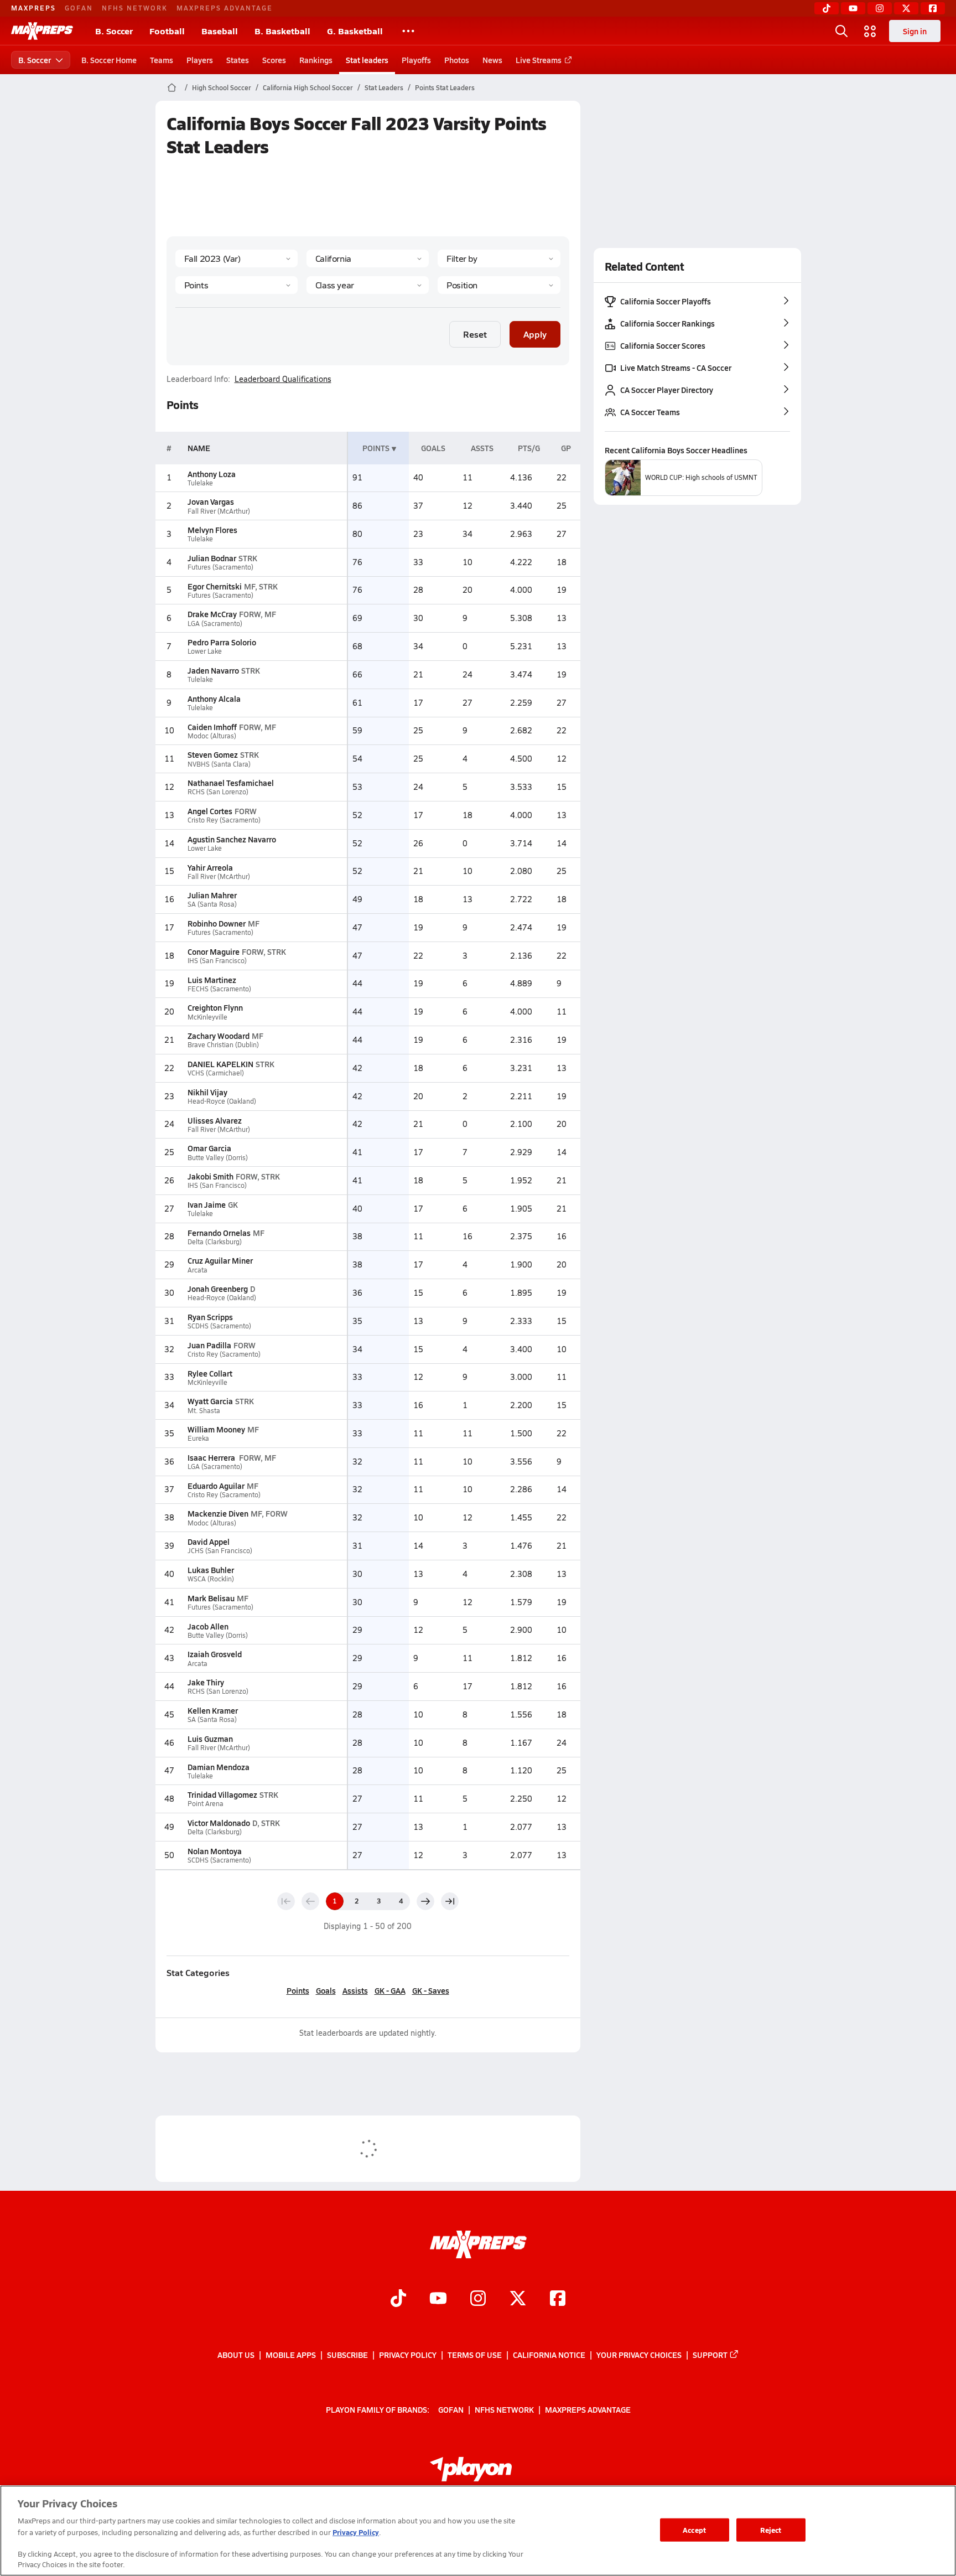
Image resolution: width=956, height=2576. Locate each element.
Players (200, 60)
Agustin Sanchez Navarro (232, 839)
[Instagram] (880, 8)
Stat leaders (367, 60)
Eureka (198, 1438)
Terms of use (475, 2355)
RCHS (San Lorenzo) (218, 792)
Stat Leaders (384, 87)
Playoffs (416, 60)
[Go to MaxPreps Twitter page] (518, 2300)
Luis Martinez (212, 980)
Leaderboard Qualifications (283, 379)
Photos (457, 60)
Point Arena (206, 1804)
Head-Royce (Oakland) (222, 1101)
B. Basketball (282, 31)
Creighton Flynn (215, 1007)
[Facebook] (933, 8)
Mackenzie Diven (218, 1513)
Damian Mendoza (219, 1767)
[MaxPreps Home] (42, 31)
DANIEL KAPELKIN (220, 1064)
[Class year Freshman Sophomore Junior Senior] (368, 285)
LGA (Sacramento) (215, 624)
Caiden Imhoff (212, 727)
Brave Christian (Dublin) (223, 1045)
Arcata (198, 1270)
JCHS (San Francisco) (220, 1551)
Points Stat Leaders (445, 87)
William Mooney (216, 1429)
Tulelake (200, 483)
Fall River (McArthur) (219, 511)
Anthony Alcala (214, 699)
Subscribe (347, 2355)
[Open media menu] (870, 31)
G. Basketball (355, 31)
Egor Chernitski (215, 586)
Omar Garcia (209, 1148)
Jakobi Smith (211, 1176)
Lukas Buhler (211, 1570)
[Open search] (841, 31)
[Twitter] (906, 8)
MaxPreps (33, 8)
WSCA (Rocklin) (211, 1579)
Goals (326, 1990)
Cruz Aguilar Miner (220, 1260)
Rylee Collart (210, 1373)
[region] (478, 2531)
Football (167, 31)
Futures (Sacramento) (220, 567)
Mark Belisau (211, 1598)
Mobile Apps (291, 2355)
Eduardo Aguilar (216, 1486)
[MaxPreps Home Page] (172, 87)
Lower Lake (205, 651)
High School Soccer (222, 87)
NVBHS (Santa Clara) (219, 764)
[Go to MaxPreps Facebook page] (558, 2300)
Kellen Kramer (213, 1710)
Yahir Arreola (210, 867)
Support (710, 2355)
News (492, 60)
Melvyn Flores (212, 530)
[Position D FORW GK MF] (499, 285)
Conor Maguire (214, 951)
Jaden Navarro (213, 670)
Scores (274, 60)
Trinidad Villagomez (222, 1794)
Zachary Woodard (219, 1036)
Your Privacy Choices (639, 2355)
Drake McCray (212, 614)
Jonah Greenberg (218, 1289)
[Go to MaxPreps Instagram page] (478, 2300)
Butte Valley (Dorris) (218, 1158)
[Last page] (450, 1901)
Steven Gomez (213, 754)
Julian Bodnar (212, 558)
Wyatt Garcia (210, 1401)
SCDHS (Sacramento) (219, 1326)
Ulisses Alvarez (215, 1120)
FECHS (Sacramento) (219, 989)
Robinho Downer (217, 923)
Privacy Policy (408, 2355)
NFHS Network (135, 8)
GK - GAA (390, 1990)
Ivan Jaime (207, 1204)
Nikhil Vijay (207, 1092)
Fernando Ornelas (219, 1233)
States (238, 60)
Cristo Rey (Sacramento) (224, 820)
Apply (535, 334)
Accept (694, 2530)
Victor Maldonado (219, 1823)
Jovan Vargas (211, 501)
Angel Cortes (210, 811)
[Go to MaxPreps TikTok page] (398, 2300)
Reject (771, 2530)
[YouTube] (853, 8)
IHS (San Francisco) (217, 961)
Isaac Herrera (212, 1457)
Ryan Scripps (210, 1317)
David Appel (209, 1542)
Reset (475, 334)
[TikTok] (827, 8)
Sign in (915, 31)
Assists (355, 1990)
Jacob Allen (208, 1626)
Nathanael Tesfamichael (231, 783)
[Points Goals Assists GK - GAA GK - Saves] (237, 285)
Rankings (316, 60)
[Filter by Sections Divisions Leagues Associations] (499, 258)
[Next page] (425, 1901)
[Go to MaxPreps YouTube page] (438, 2300)
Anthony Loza (212, 474)
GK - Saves (431, 1990)
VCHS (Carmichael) (216, 1073)
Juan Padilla (209, 1345)
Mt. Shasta (204, 1411)
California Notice (549, 2355)
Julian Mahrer (212, 895)
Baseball (220, 31)
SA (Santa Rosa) (212, 904)
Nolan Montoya (215, 1851)
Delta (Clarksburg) (215, 1242)
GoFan (79, 8)
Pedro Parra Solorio (222, 642)
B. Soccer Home (109, 60)
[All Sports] (408, 31)
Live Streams (539, 60)
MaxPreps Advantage (225, 8)
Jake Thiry (206, 1682)
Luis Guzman (210, 1739)
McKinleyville (207, 1017)
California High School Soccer (308, 87)
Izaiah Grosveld (215, 1654)
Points (298, 1990)
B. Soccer (114, 31)
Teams (162, 60)
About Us (236, 2355)
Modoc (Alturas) (212, 736)
